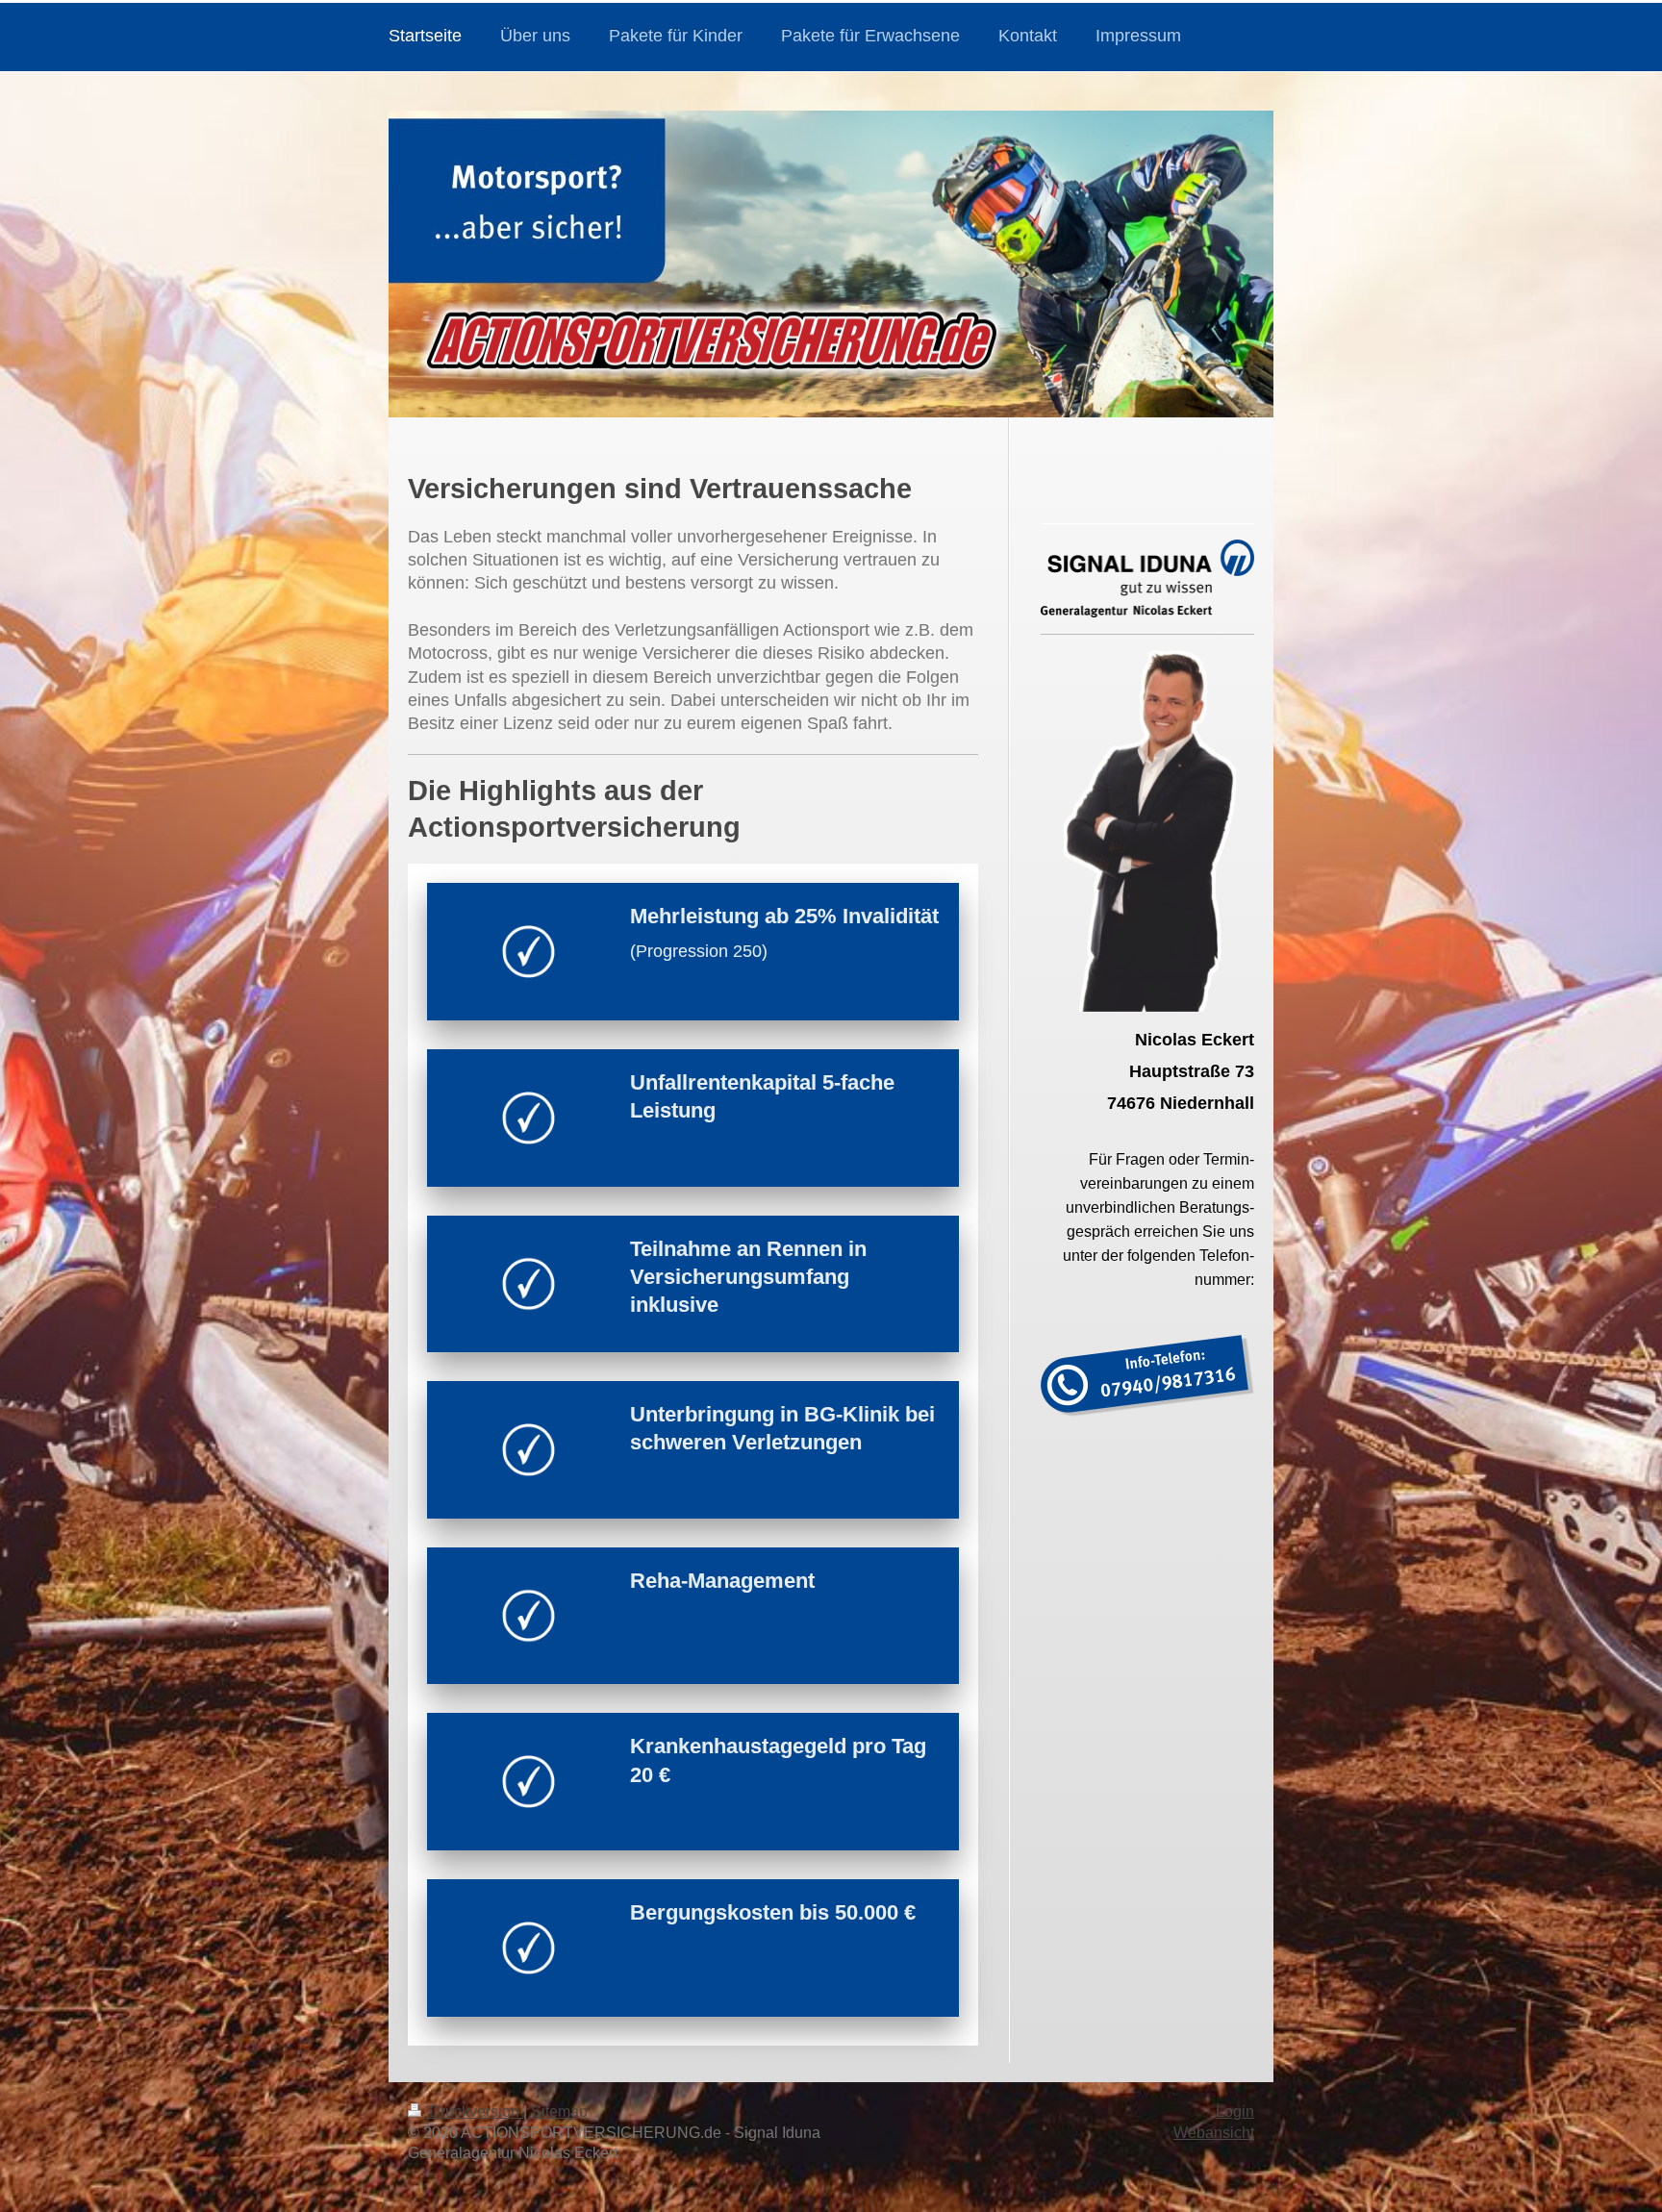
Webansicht (1214, 2133)
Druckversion (474, 2111)
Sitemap (559, 2111)
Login (1235, 2111)
